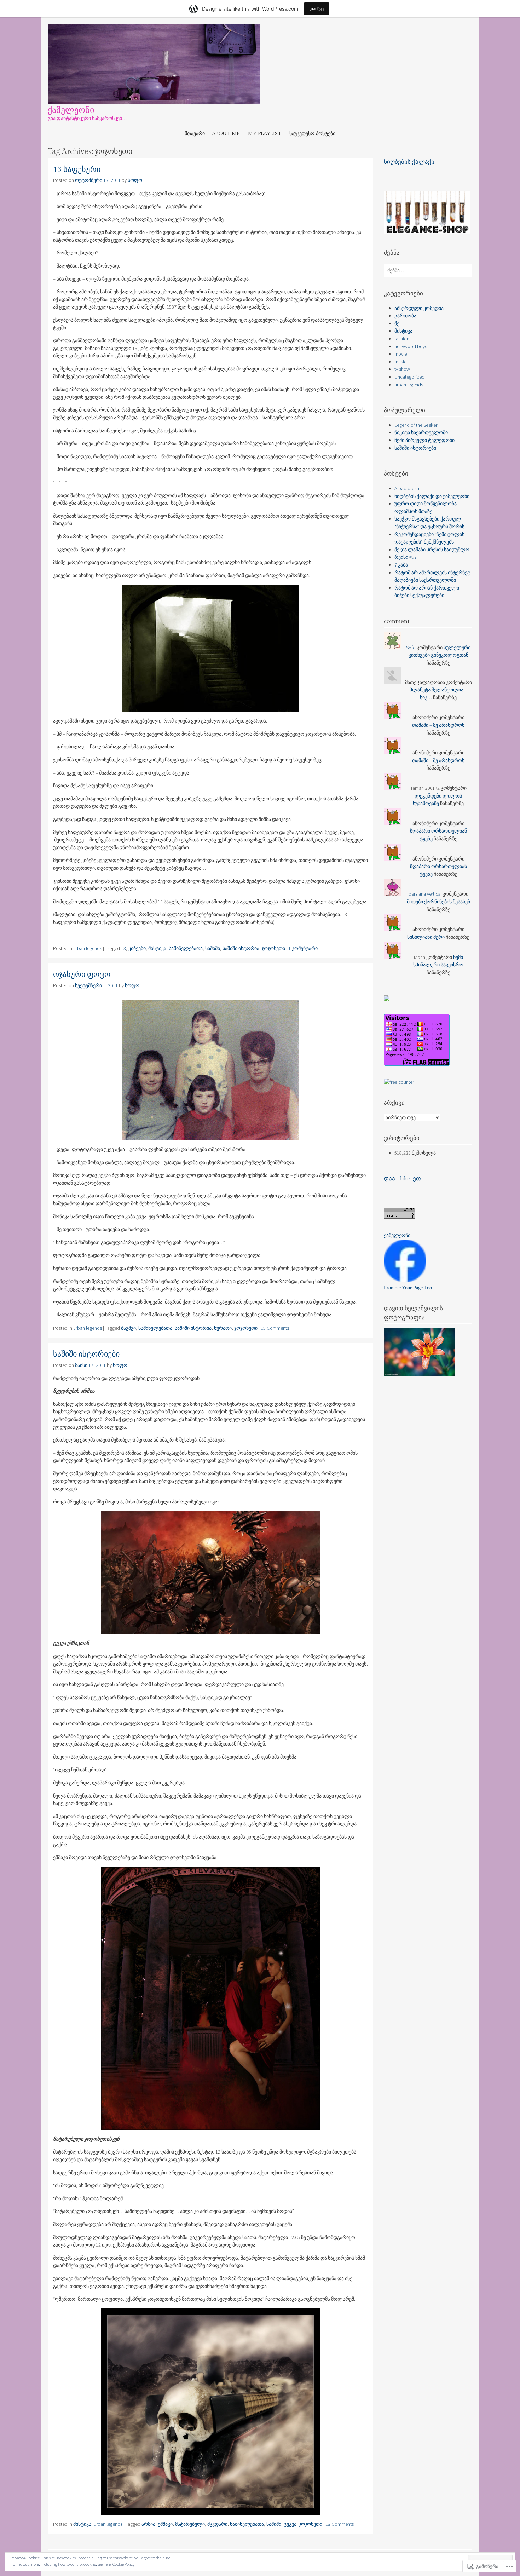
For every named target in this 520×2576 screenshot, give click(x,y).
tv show (402, 369)
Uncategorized (409, 377)
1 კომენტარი (303, 948)
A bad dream (408, 488)
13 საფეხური (77, 170)
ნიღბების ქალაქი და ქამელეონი (432, 496)
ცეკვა (290, 2524)
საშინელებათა (186, 948)
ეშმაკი (165, 2524)
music (400, 362)
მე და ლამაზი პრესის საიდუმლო (432, 550)
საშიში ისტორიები (86, 1354)
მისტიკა (157, 948)
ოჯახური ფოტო (82, 975)
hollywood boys (411, 346)
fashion (402, 339)
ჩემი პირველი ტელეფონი (424, 440)
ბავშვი (128, 1328)
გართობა (405, 316)
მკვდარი (217, 2524)
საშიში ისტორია (241, 948)
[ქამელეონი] (154, 102)
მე (397, 323)
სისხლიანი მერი (426, 937)
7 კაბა (401, 565)
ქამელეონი (71, 110)
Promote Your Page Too (408, 1288)
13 (123, 948)
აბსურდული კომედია (419, 308)
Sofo (411, 648)
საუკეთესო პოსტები (312, 134)
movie (401, 354)
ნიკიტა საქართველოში (421, 432)
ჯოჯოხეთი (273, 948)
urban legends (88, 948)
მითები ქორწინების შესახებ (438, 902)
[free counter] (399, 1082)
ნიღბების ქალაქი (409, 162)
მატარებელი (190, 2524)
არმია (148, 2524)
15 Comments (275, 1328)
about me (226, 134)
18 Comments (340, 2524)
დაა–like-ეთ (402, 1179)
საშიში (213, 948)
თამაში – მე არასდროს (438, 725)
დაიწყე (317, 9)
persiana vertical (425, 894)
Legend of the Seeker (416, 425)
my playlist (265, 134)
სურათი (223, 1328)
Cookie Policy (123, 2564)
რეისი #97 (406, 557)
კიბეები (137, 948)
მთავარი (195, 134)
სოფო (135, 180)
